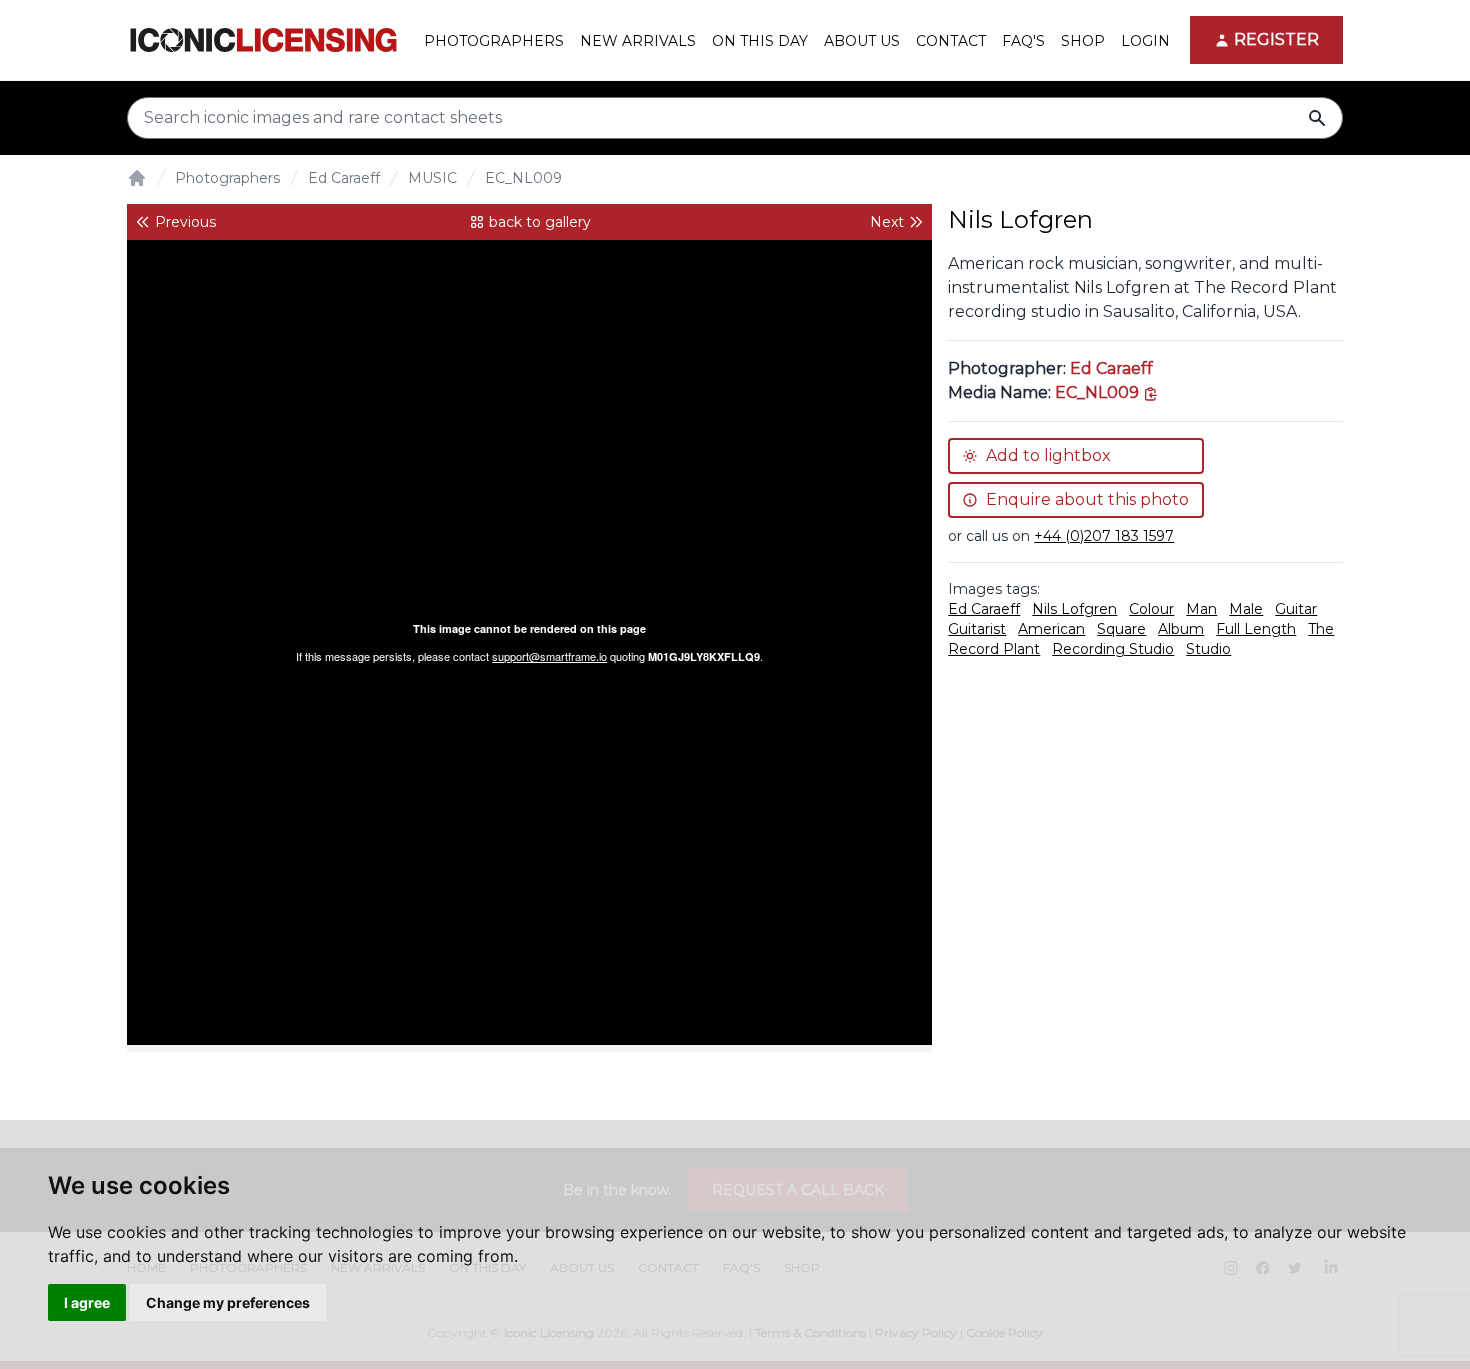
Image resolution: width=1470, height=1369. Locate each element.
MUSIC (432, 178)
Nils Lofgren (1074, 609)
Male (1246, 609)
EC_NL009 (523, 178)
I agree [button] (87, 1302)
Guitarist (977, 629)
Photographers (227, 178)
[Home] (137, 178)
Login (1145, 41)
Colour (1151, 609)
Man (1201, 609)
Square (1121, 629)
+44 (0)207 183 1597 (1104, 536)
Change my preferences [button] (228, 1302)
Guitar (1296, 609)
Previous (185, 222)
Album (1181, 629)
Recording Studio (1113, 649)
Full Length (1256, 629)
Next (887, 222)
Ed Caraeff (344, 178)
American (1051, 629)
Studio (1208, 649)
